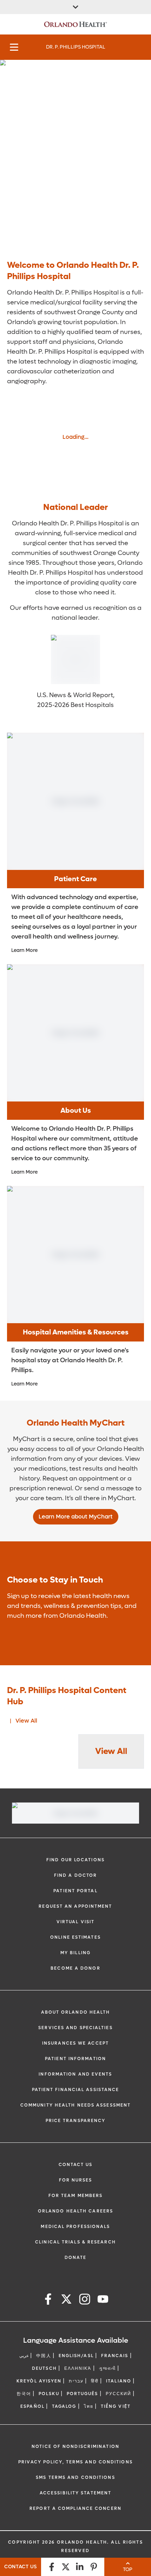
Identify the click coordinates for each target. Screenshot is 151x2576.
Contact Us (76, 2165)
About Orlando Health (76, 2012)
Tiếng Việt (116, 2406)
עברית (76, 2381)
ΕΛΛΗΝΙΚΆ (78, 2368)
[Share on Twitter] (66, 2567)
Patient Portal (75, 1891)
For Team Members (76, 2196)
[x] (66, 2300)
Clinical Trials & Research (75, 2242)
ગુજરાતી (107, 2368)
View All (26, 1721)
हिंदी (95, 2381)
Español (32, 2406)
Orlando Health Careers (75, 2211)
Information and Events (75, 2074)
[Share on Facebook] (52, 2567)
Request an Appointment (75, 1906)
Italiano (119, 2381)
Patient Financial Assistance (76, 2090)
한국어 (24, 2394)
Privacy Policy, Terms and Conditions (75, 2462)
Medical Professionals (75, 2227)
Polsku (49, 2394)
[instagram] (85, 2300)
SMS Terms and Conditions (75, 2477)
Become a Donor (75, 1968)
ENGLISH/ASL (76, 2356)
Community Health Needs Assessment (75, 2105)
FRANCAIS (115, 2356)
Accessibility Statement (75, 2493)
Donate (76, 2258)
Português (83, 2394)
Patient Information (75, 2059)
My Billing (75, 1953)
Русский (119, 2394)
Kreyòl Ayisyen (39, 2381)
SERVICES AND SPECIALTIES (75, 2028)
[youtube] (103, 2300)
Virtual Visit (75, 1922)
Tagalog (64, 2406)
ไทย (89, 2406)
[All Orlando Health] (75, 7)
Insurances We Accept (75, 2043)
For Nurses (76, 2180)
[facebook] (48, 2300)
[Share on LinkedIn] (80, 2567)
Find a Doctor (75, 1875)
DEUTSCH (44, 2368)
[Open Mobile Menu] (14, 47)
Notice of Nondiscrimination (75, 2446)
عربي (24, 2356)
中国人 (44, 2356)
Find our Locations (75, 1860)
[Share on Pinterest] (94, 2567)
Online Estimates (75, 1937)
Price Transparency (76, 2121)
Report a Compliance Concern (75, 2508)
